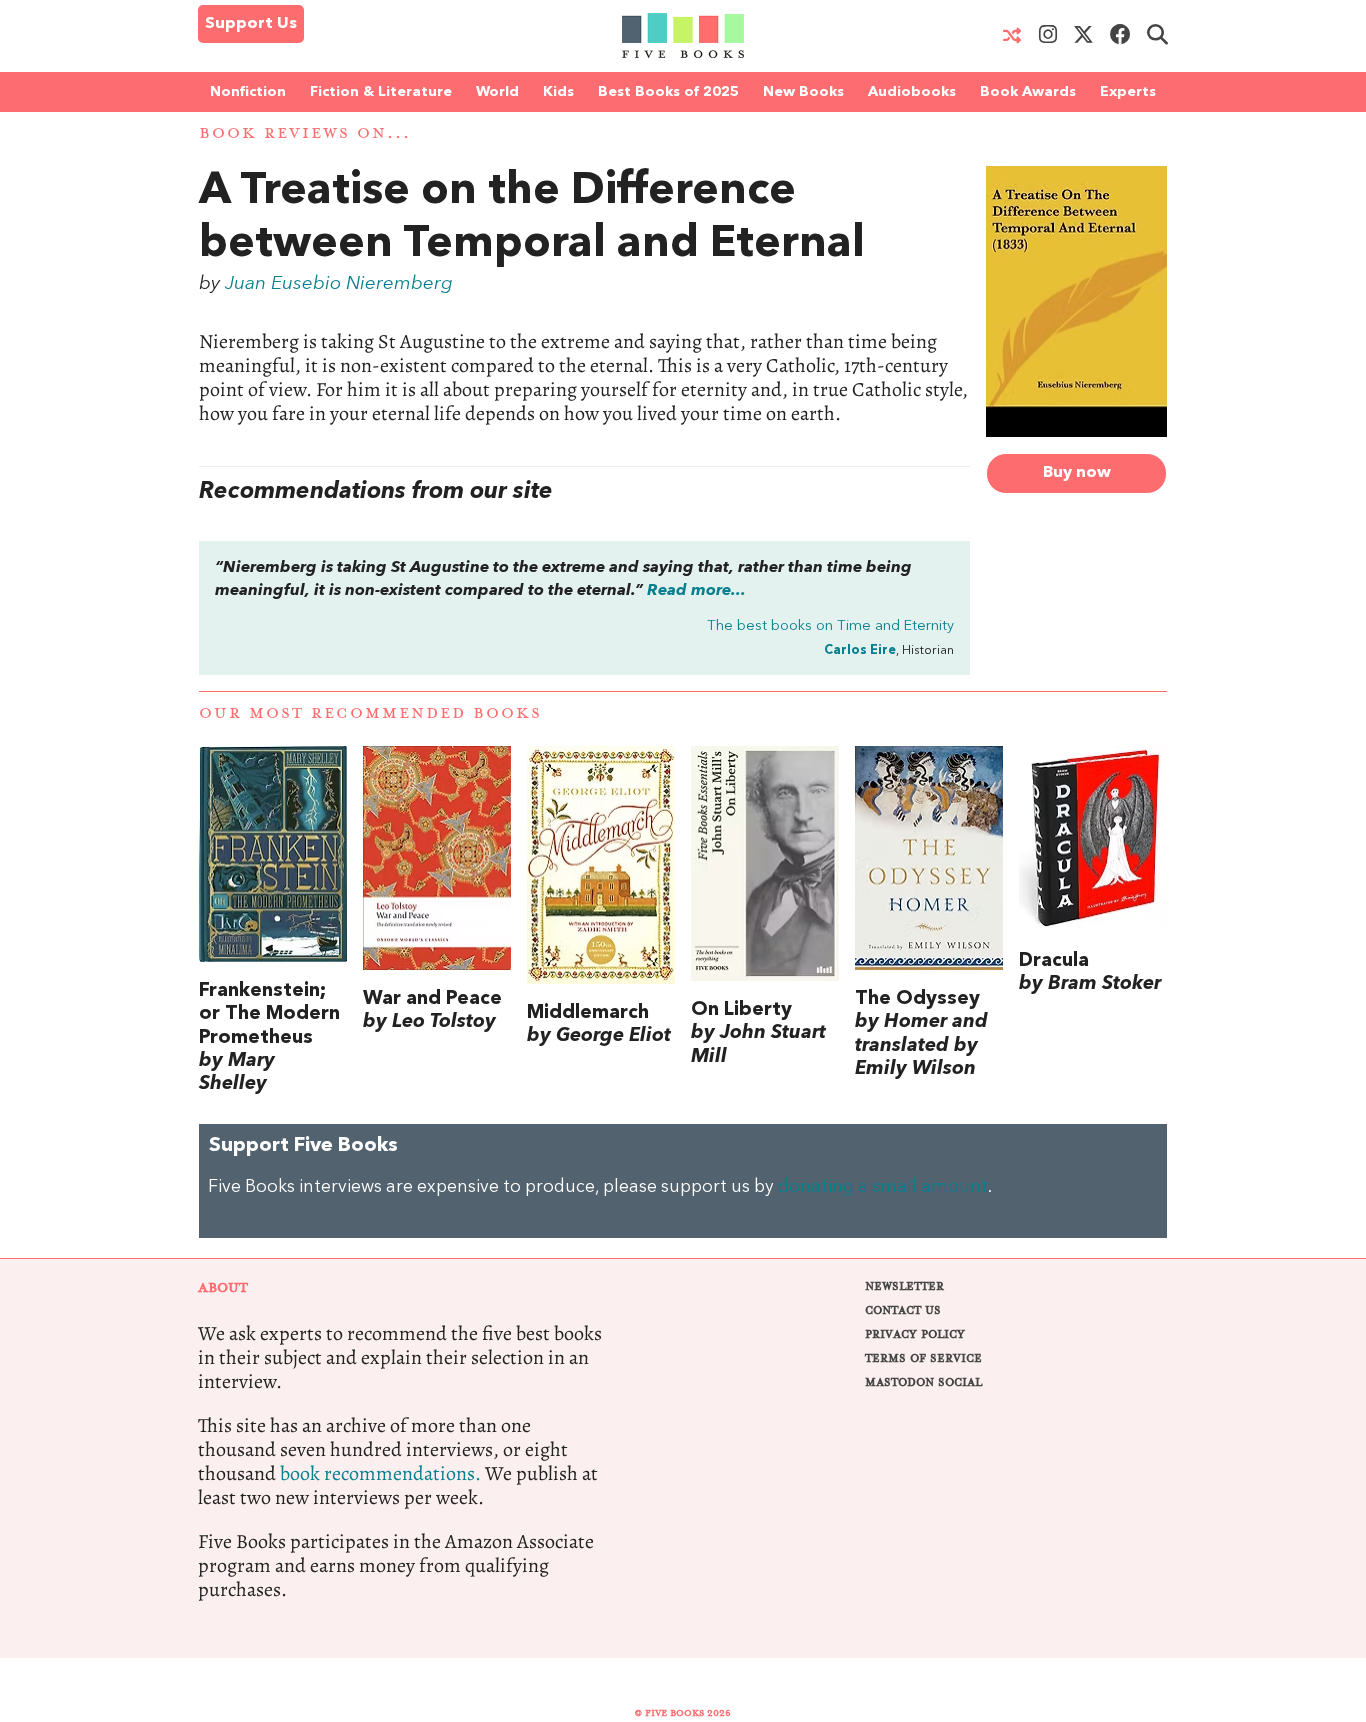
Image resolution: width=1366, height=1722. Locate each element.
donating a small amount (883, 1187)
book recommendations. (380, 1473)
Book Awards (1028, 92)
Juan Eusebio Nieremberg (339, 284)
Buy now (1077, 473)
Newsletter (904, 1286)
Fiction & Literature (381, 92)
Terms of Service (923, 1358)
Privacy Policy (915, 1334)
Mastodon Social (923, 1382)
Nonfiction (248, 92)
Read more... (696, 591)
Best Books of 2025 (668, 92)
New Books (803, 92)
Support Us (251, 24)
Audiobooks (912, 92)
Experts (1128, 92)
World (497, 92)
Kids (558, 92)
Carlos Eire (860, 650)
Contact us (903, 1310)
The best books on (830, 626)
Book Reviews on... (305, 133)
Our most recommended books (370, 713)
